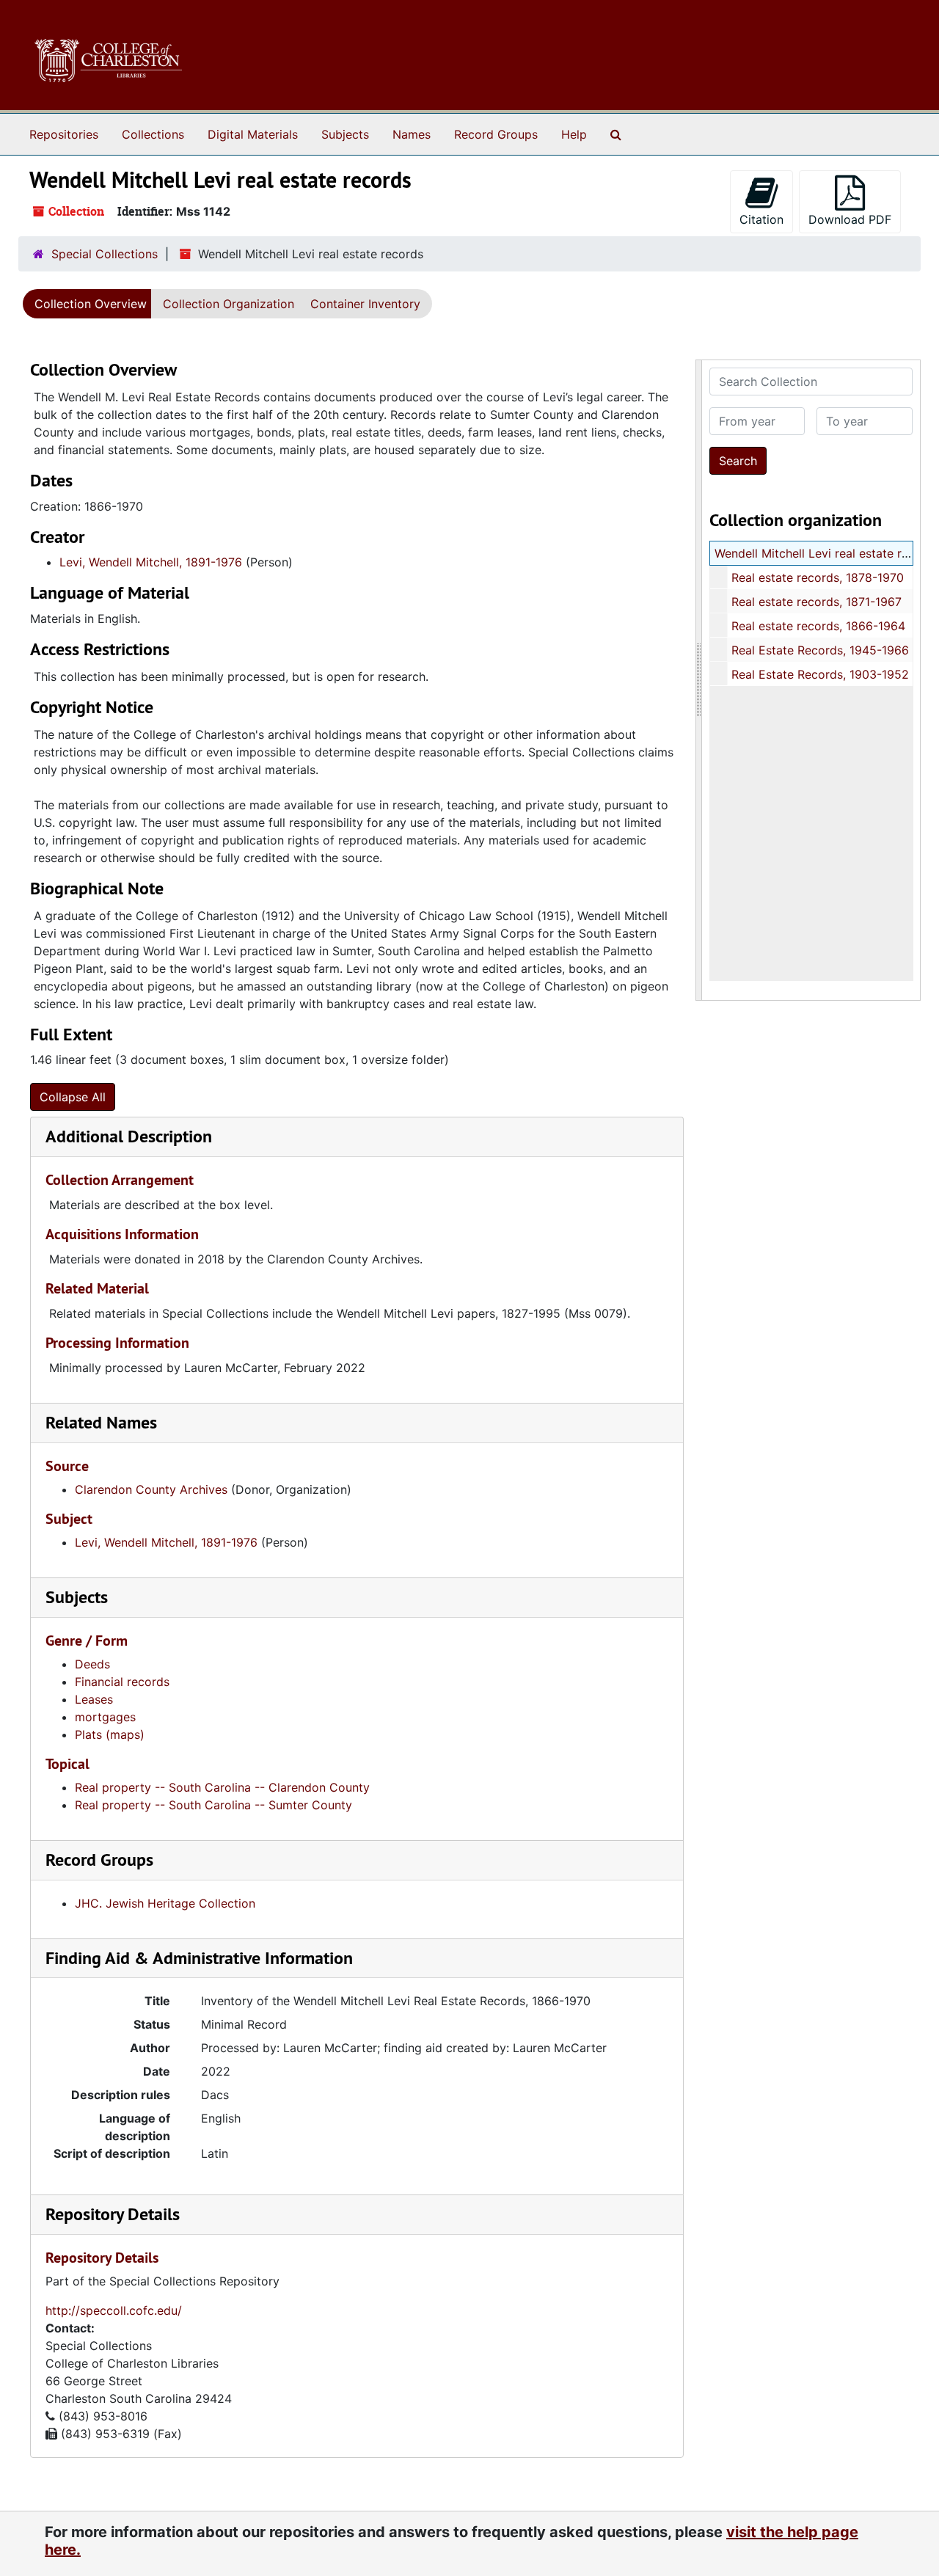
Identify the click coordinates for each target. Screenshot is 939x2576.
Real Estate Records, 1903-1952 (820, 674)
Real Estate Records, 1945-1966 (820, 650)
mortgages (105, 1717)
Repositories (64, 134)
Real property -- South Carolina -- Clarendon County (222, 1787)
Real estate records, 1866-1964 (818, 626)
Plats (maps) (110, 1734)
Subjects (345, 134)
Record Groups (496, 134)
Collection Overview (91, 304)
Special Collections (105, 254)
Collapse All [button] (73, 1097)
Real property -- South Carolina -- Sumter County (213, 1805)
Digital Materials (253, 134)
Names (412, 134)
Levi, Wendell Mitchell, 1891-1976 (151, 562)
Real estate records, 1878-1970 (818, 577)
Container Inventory (365, 304)
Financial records (122, 1682)
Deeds (92, 1664)
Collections (153, 134)
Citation (761, 219)
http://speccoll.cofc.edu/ (114, 2310)
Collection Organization (229, 304)
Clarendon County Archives (151, 1489)
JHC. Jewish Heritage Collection (165, 1903)
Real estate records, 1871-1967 (816, 602)
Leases (94, 1699)
